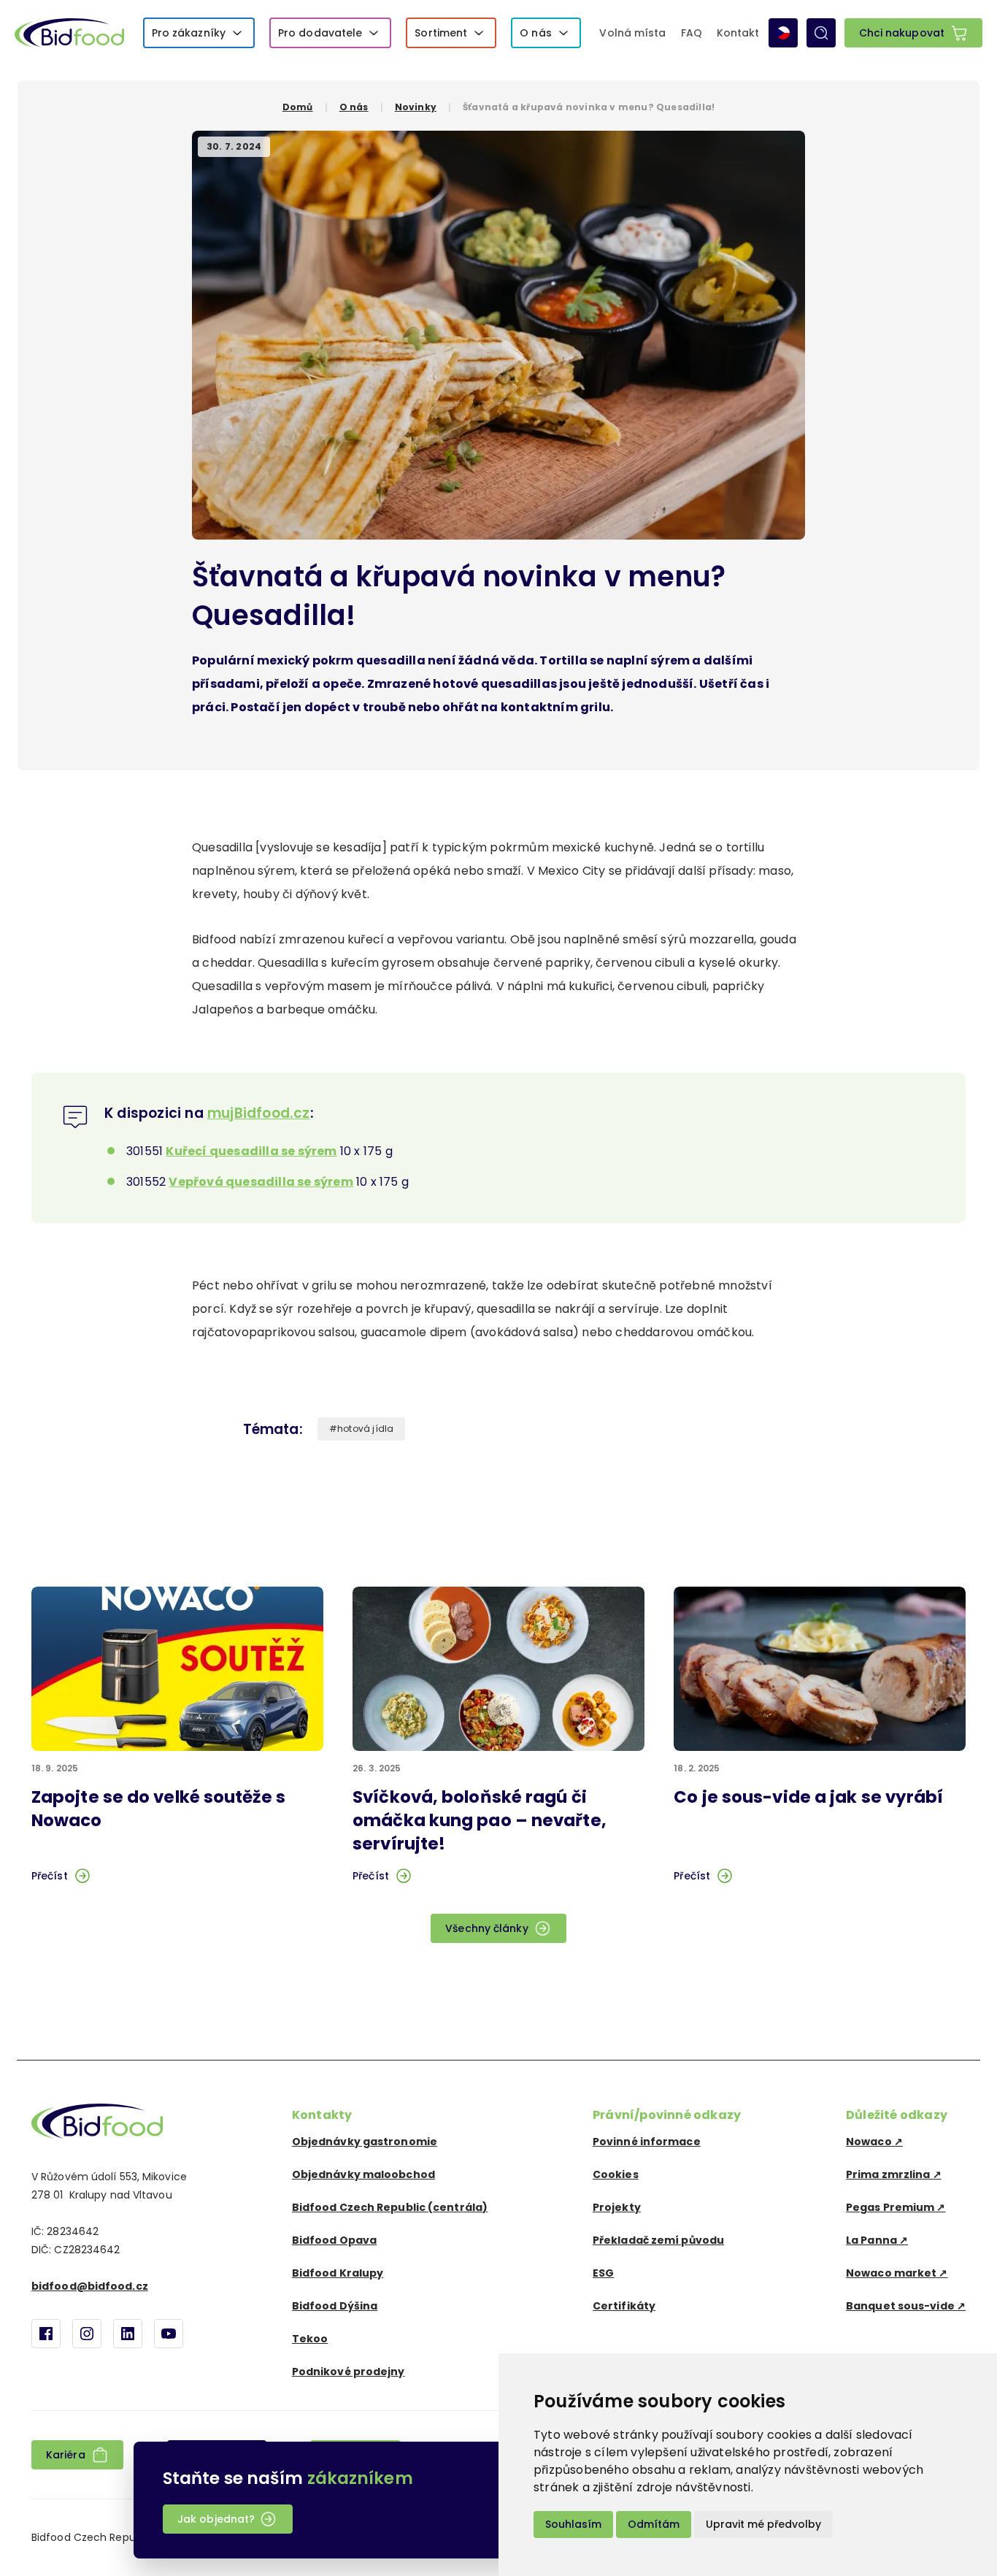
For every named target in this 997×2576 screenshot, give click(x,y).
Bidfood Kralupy (338, 2273)
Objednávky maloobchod (363, 2174)
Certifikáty (624, 2306)
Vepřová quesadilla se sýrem (261, 1182)
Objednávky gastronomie (365, 2142)
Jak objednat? (216, 2519)
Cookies (616, 2174)
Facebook (46, 2334)
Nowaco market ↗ (897, 2273)
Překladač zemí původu (658, 2240)
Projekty (617, 2207)
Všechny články (486, 1928)
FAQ (692, 33)
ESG (603, 2273)
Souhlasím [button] (573, 2524)
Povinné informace (647, 2142)
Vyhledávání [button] (821, 33)
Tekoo (310, 2339)
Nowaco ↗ (874, 2142)
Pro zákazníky (189, 33)
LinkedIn (128, 2334)
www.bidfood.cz (97, 2121)
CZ (783, 33)
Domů (298, 107)
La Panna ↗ (877, 2240)
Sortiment (441, 33)
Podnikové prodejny (349, 2372)
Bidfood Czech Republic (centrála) (390, 2207)
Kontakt (738, 33)
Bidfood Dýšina (335, 2306)
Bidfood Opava (334, 2240)
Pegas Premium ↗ (896, 2207)
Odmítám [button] (654, 2524)
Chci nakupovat (902, 33)
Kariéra (66, 2455)
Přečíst (50, 1876)
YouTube (169, 2334)
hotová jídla (365, 1429)
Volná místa (632, 33)
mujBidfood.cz (259, 1113)
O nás (536, 33)
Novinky (416, 107)
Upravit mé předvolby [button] (763, 2524)
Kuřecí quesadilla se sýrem (251, 1151)
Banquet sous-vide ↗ (906, 2306)
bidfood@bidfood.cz (90, 2286)
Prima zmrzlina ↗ (894, 2174)
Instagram (87, 2334)
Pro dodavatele (320, 33)
